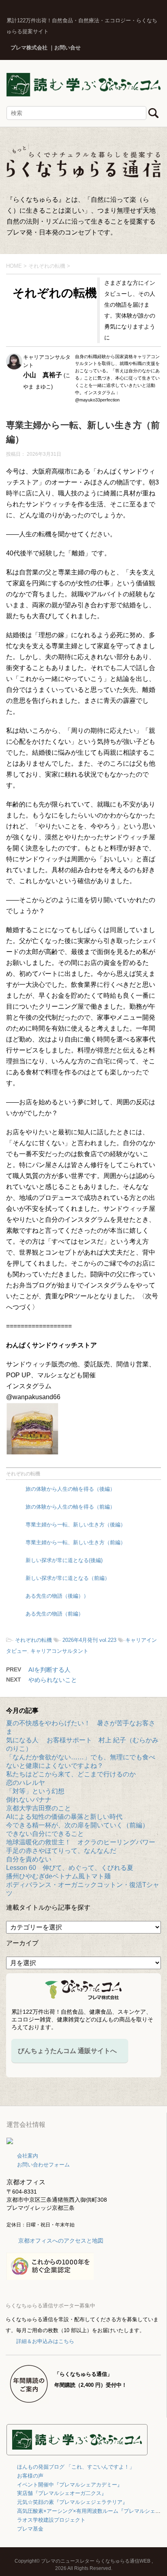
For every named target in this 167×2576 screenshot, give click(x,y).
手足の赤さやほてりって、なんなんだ (61, 1851)
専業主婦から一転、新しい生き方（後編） (76, 1525)
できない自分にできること (45, 1834)
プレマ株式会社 (29, 48)
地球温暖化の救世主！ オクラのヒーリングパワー (81, 1842)
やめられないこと (53, 1680)
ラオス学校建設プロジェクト (51, 2520)
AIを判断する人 (49, 1670)
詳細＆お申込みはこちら (45, 2341)
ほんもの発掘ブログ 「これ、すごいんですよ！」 (76, 2467)
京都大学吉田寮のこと (39, 1808)
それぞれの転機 (23, 1474)
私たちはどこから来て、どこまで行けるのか (71, 1774)
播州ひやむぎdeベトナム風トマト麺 (58, 1876)
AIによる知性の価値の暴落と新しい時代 (64, 1817)
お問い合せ (67, 48)
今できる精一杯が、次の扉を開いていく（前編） (77, 1825)
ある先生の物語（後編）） (57, 1596)
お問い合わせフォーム (43, 2165)
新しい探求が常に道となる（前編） (68, 1578)
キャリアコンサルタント (59, 1651)
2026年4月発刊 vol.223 (89, 1640)
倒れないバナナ (29, 1800)
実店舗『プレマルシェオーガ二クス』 (62, 2493)
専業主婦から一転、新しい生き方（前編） (76, 1542)
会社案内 (28, 2156)
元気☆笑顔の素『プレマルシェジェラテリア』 (72, 2502)
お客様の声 (30, 2476)
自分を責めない (29, 1859)
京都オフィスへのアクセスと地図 (61, 2241)
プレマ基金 (30, 2529)
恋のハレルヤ (26, 1783)
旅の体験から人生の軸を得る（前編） (70, 1507)
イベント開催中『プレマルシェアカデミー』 (70, 2485)
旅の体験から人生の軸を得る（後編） (70, 1489)
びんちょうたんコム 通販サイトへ (67, 2051)
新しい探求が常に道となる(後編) (64, 1560)
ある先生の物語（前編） (55, 1614)
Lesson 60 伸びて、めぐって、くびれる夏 (70, 1868)
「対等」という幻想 (35, 1791)
